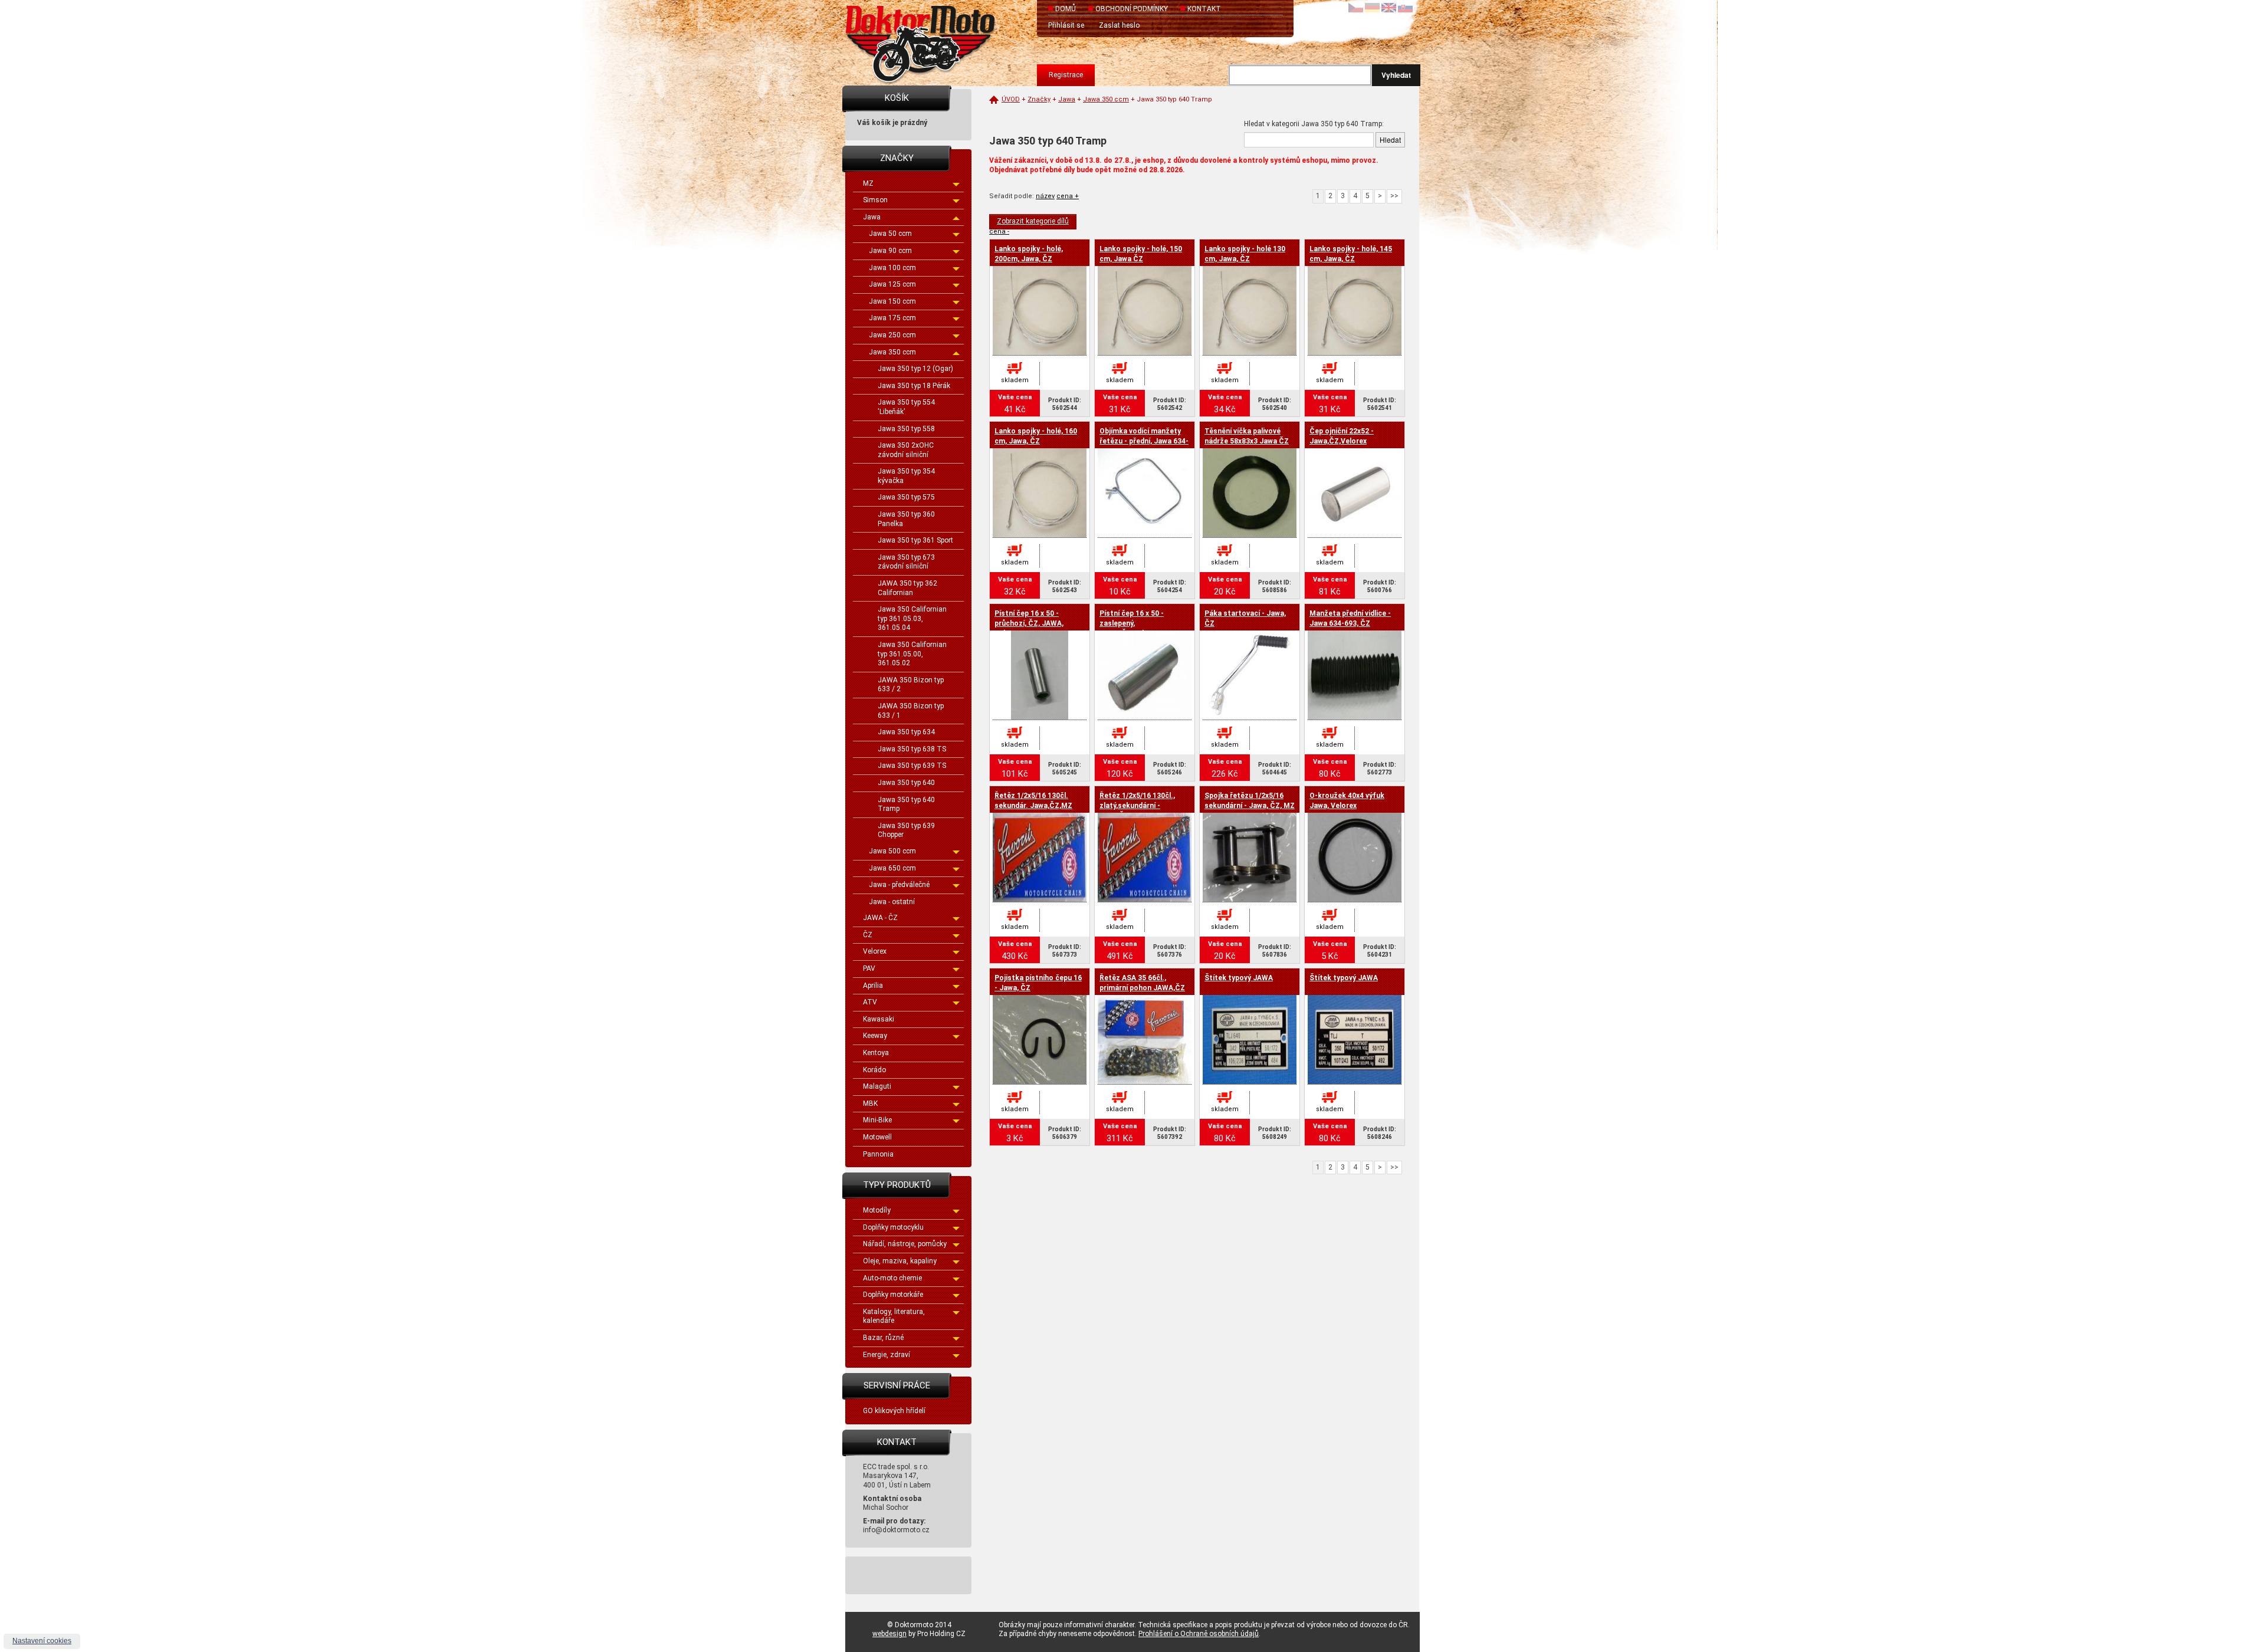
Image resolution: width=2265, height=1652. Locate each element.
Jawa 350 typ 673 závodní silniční (906, 562)
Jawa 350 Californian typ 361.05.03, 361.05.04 (912, 618)
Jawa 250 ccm (892, 335)
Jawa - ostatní (892, 902)
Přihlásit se (1066, 25)
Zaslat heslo (1119, 25)
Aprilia (873, 986)
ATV (870, 1002)
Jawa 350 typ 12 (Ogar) (915, 369)
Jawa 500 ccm (892, 851)
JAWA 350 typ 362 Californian (907, 588)
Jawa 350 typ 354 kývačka (906, 476)
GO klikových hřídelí (894, 1411)
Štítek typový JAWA (1239, 978)
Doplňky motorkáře (893, 1295)
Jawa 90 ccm (890, 251)
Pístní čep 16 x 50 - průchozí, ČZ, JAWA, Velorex (1029, 623)
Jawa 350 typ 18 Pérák (914, 386)
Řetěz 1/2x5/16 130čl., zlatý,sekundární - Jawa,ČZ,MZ (1137, 806)
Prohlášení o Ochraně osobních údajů (1199, 1634)
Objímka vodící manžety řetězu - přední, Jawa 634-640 (1144, 441)
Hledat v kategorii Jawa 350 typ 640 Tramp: (1314, 124)
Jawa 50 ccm (890, 234)
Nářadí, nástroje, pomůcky (905, 1244)
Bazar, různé (883, 1338)
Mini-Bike (877, 1120)
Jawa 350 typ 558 (906, 429)
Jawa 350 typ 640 (906, 783)
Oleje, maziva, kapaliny (900, 1261)
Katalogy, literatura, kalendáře (894, 1316)
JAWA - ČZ (880, 918)
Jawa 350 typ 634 (906, 732)
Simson (875, 200)
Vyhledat (1396, 75)
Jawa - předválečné (899, 885)
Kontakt (1204, 9)
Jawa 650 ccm (892, 868)
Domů (1066, 9)
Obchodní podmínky (1132, 9)
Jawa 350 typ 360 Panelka (906, 519)
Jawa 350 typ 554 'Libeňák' (906, 407)
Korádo (874, 1070)
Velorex (875, 951)
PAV (869, 968)
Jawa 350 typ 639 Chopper (906, 830)
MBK (870, 1103)
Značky (1039, 99)
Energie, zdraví (887, 1355)
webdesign (889, 1634)
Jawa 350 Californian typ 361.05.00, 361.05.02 (912, 654)
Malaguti (877, 1086)
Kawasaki (879, 1019)
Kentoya (876, 1053)
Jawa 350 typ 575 (906, 497)
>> (1394, 196)
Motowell (877, 1137)
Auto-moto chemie (892, 1278)
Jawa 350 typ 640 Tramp (906, 804)
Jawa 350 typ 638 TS (912, 749)
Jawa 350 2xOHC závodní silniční (906, 450)
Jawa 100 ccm (892, 268)
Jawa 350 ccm (892, 352)
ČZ (868, 935)
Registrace (1066, 75)
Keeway (875, 1036)
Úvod (1011, 99)
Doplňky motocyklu (893, 1227)
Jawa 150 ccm (892, 301)
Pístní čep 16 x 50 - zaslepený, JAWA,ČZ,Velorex (1132, 623)
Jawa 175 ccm (892, 318)
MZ (868, 183)
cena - (999, 231)
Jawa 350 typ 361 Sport (915, 540)
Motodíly (877, 1210)
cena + (1068, 196)
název (1045, 196)
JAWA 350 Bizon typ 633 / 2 (911, 685)
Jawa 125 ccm (892, 284)
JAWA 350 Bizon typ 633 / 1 (911, 711)
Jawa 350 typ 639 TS (912, 766)
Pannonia (878, 1154)
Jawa (872, 217)
